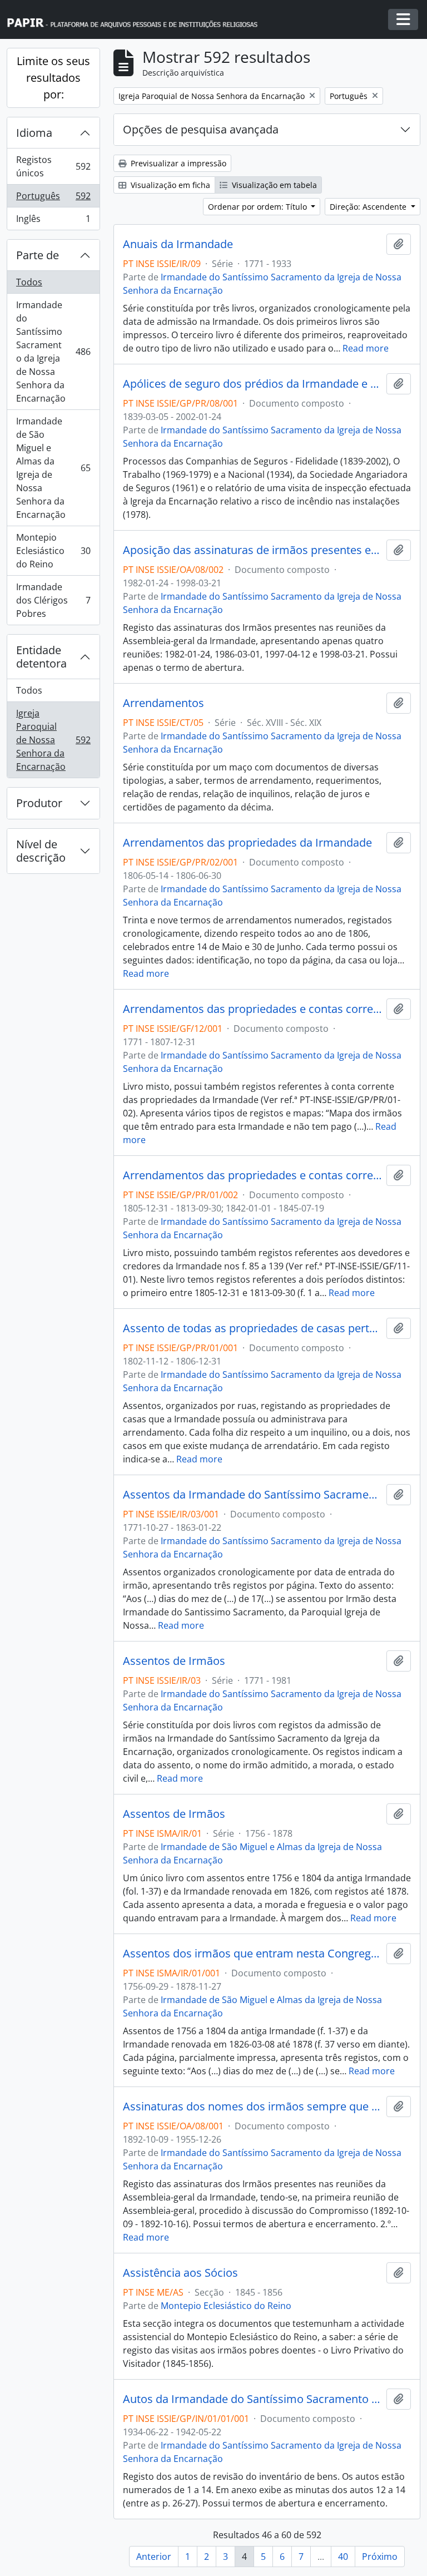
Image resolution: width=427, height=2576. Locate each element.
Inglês (53, 221)
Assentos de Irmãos (174, 1661)
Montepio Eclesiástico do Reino (53, 551)
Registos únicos (53, 166)
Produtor (39, 803)
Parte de (38, 255)
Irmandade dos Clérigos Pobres (53, 600)
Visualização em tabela (273, 185)
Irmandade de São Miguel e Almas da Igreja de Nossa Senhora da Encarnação (53, 468)
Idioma (34, 133)
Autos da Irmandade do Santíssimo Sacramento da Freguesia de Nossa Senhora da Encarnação (252, 2399)
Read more (366, 348)
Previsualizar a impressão (177, 163)
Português (53, 199)
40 (343, 2557)
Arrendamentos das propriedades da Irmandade (247, 843)
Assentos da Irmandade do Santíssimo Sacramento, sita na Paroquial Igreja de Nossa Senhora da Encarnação (252, 1495)
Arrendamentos (163, 703)
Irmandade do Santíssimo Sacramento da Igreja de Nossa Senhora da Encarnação (53, 352)
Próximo (380, 2557)
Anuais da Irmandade (178, 244)
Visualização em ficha (169, 185)
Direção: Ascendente (369, 207)
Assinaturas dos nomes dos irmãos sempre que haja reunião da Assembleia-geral (252, 2107)
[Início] (137, 20)
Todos (29, 282)
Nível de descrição (41, 851)
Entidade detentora (41, 657)
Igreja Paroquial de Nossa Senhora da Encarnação (53, 740)
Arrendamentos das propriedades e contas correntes (252, 1009)
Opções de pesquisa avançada (201, 129)
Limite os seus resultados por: (53, 78)
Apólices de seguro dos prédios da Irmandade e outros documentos (252, 384)
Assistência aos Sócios (180, 2273)
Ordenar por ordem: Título (259, 207)
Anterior (154, 2557)
